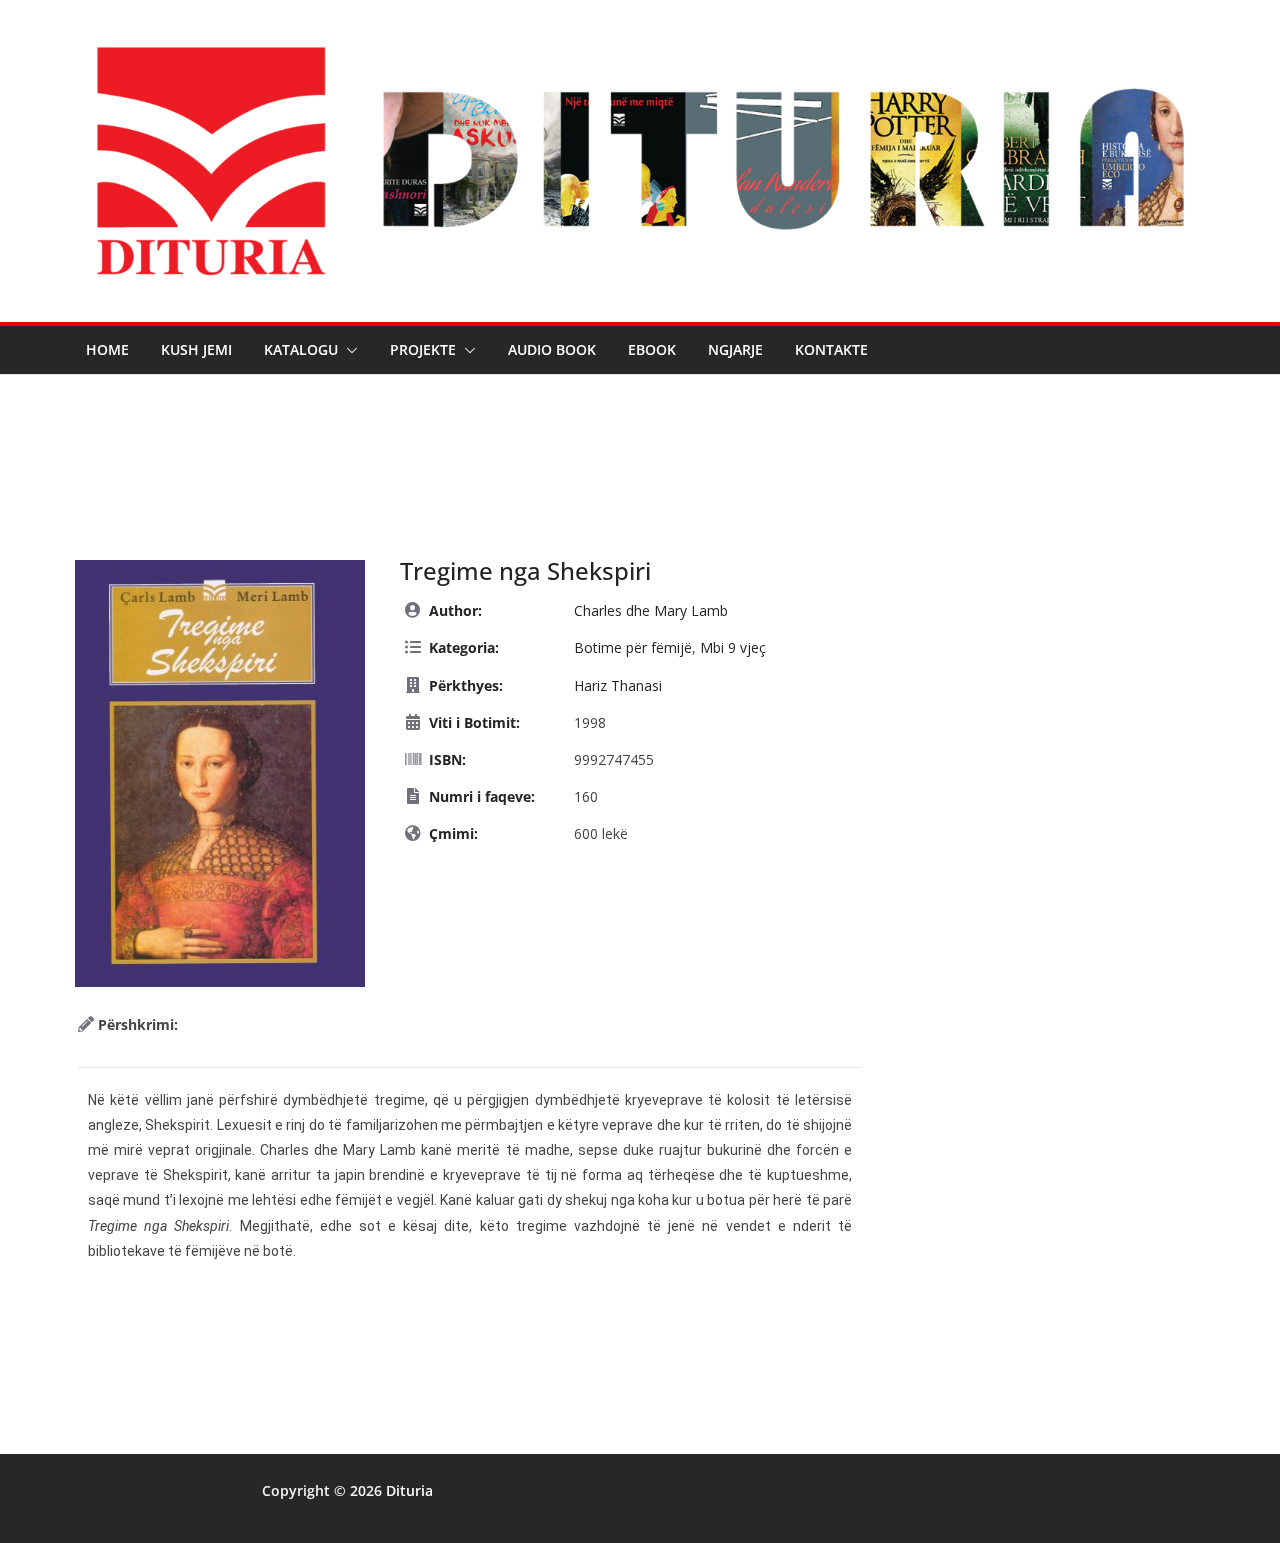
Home (107, 349)
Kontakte (831, 349)
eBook (652, 349)
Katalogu (301, 349)
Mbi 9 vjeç (733, 647)
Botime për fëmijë (633, 647)
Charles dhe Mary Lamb (651, 610)
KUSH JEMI (196, 349)
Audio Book (552, 349)
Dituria (409, 1490)
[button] (348, 350)
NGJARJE (735, 349)
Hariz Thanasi (618, 685)
